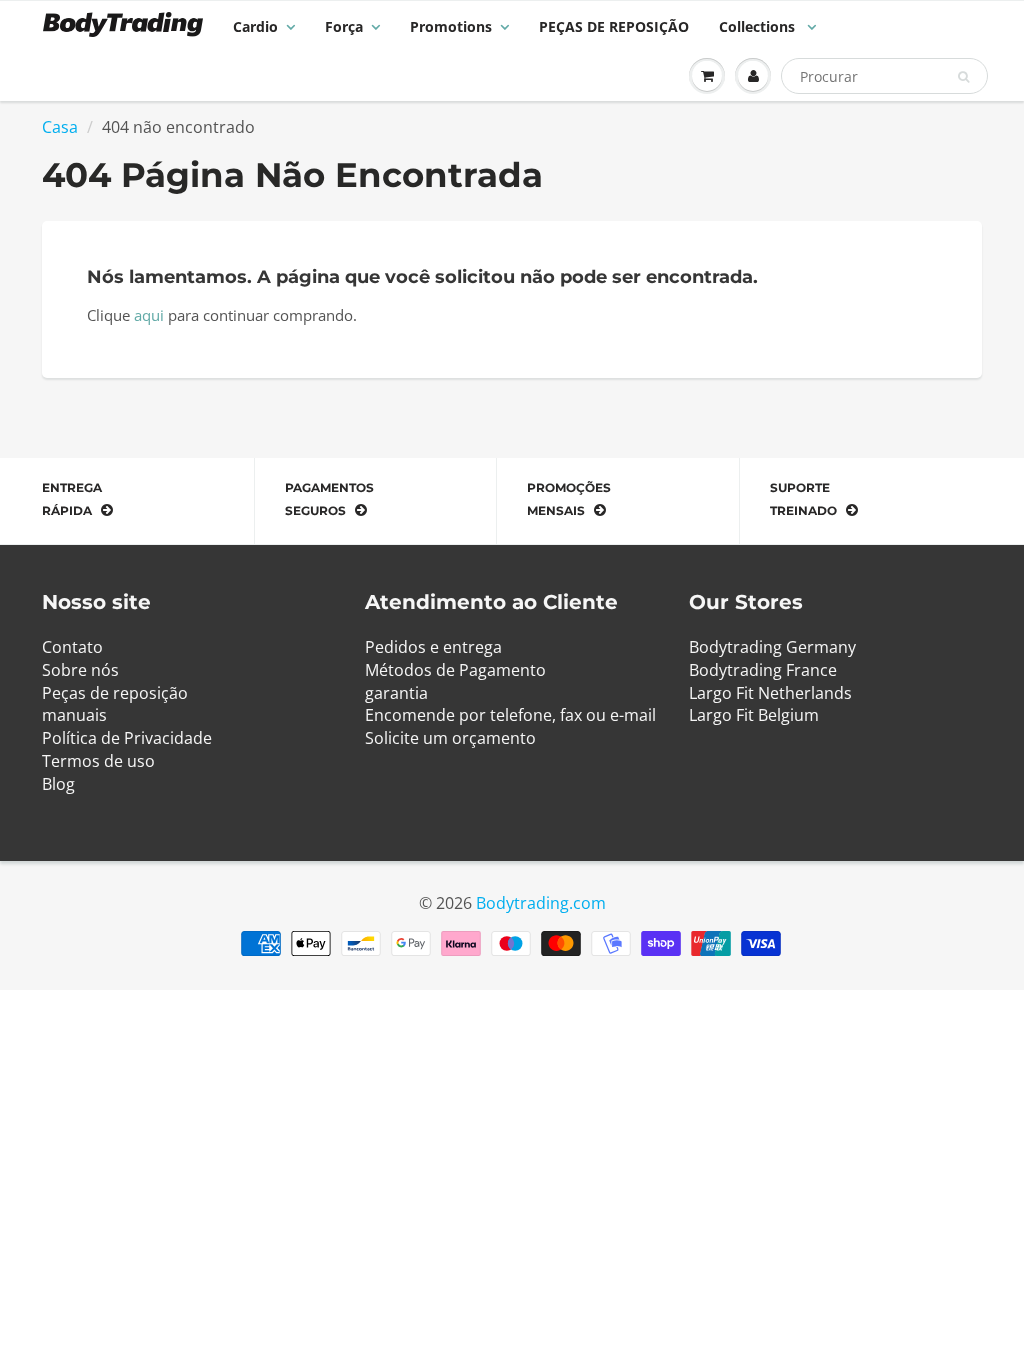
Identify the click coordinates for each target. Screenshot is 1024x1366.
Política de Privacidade (127, 738)
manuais (74, 715)
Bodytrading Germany (772, 647)
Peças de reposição (115, 693)
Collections (759, 26)
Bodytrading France (763, 670)
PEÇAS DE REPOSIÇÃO (614, 26)
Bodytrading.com (541, 903)
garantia (396, 693)
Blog (58, 784)
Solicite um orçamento (450, 738)
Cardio (255, 26)
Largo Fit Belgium (754, 715)
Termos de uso (98, 761)
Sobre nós (80, 670)
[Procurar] (963, 77)
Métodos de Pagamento (455, 670)
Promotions (451, 26)
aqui (149, 315)
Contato (72, 647)
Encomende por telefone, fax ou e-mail (510, 715)
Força (344, 26)
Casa (60, 127)
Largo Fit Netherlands (770, 693)
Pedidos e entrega (433, 647)
